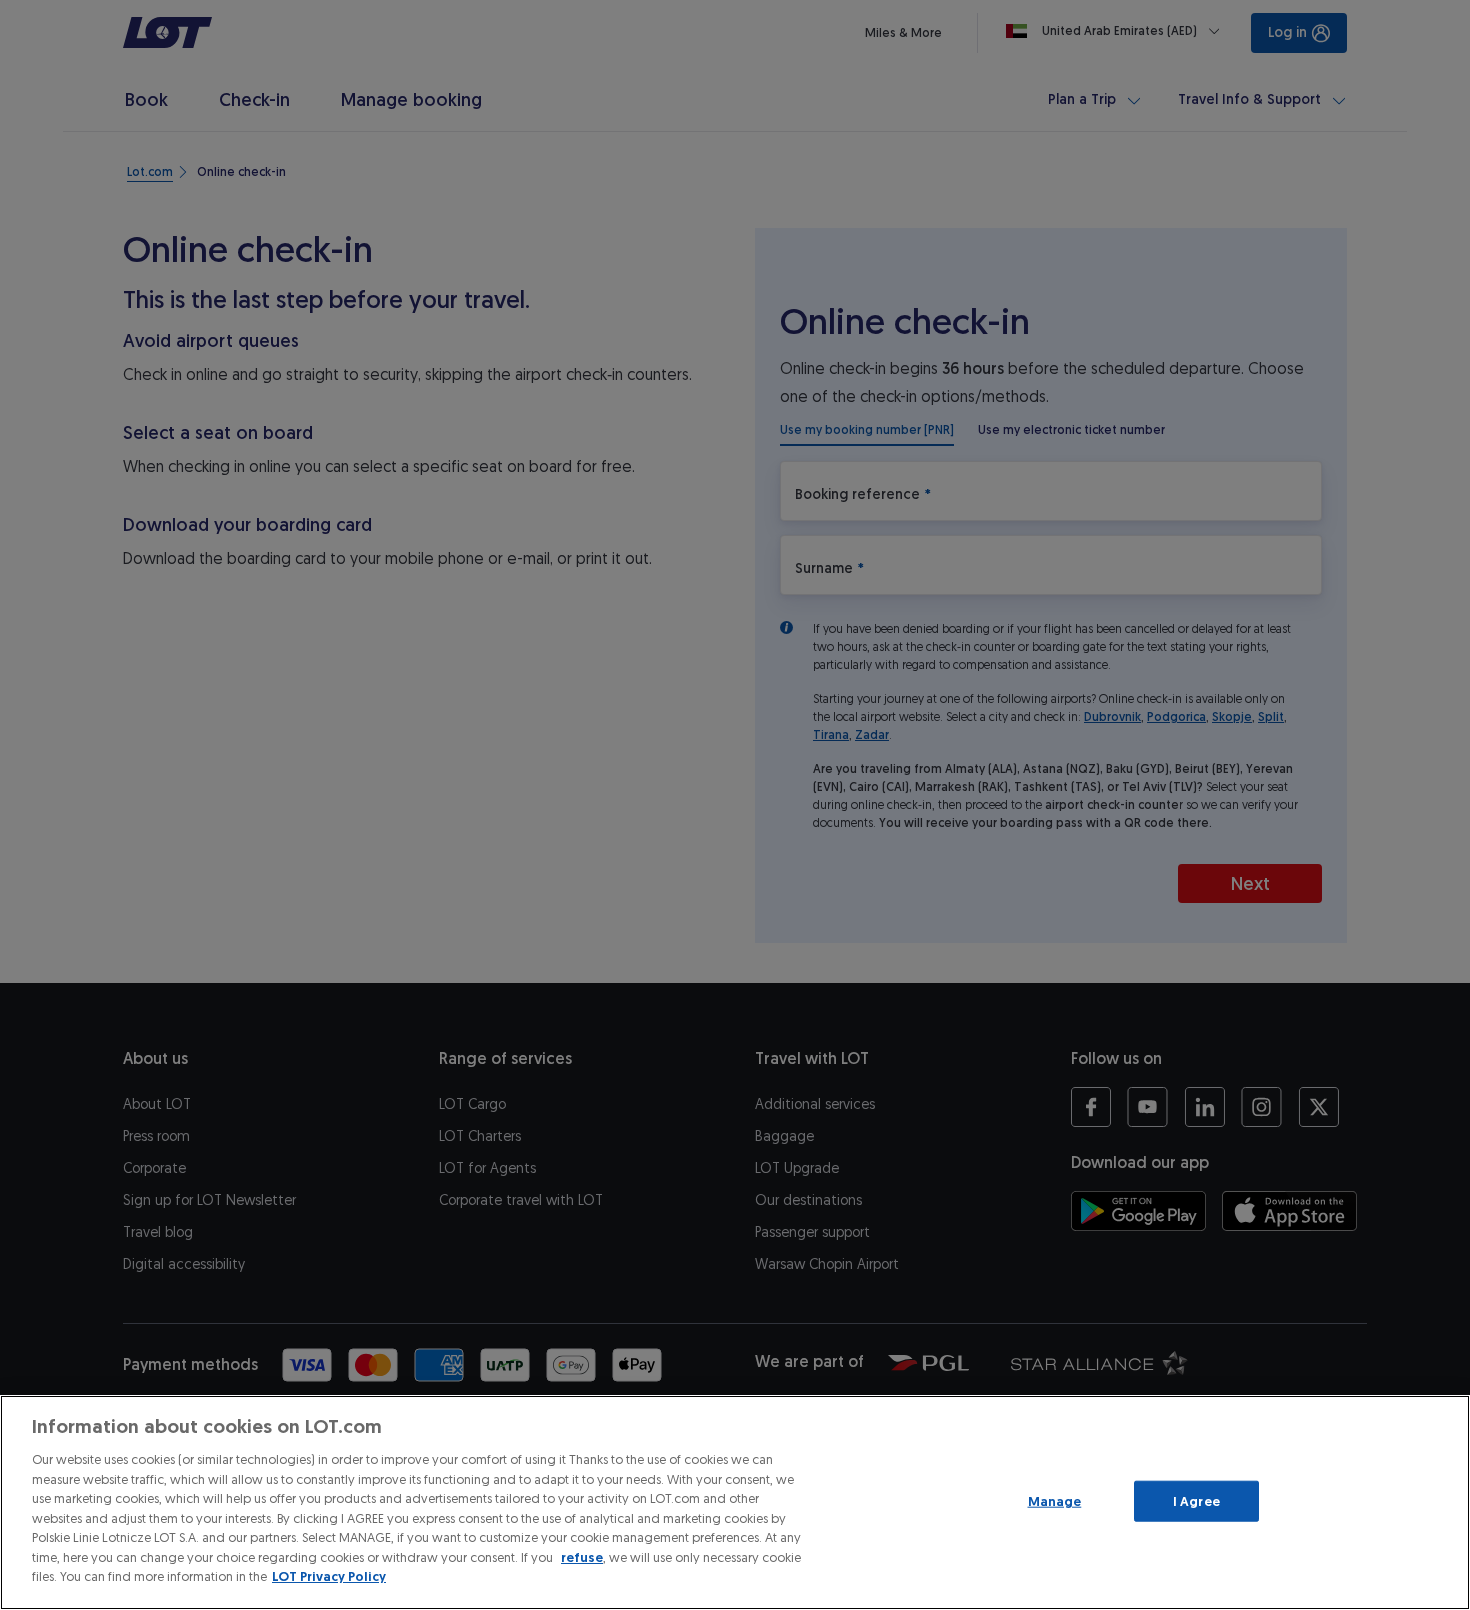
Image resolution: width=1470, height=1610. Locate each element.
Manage (1055, 1500)
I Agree (1196, 1500)
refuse (582, 1557)
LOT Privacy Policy (329, 1576)
